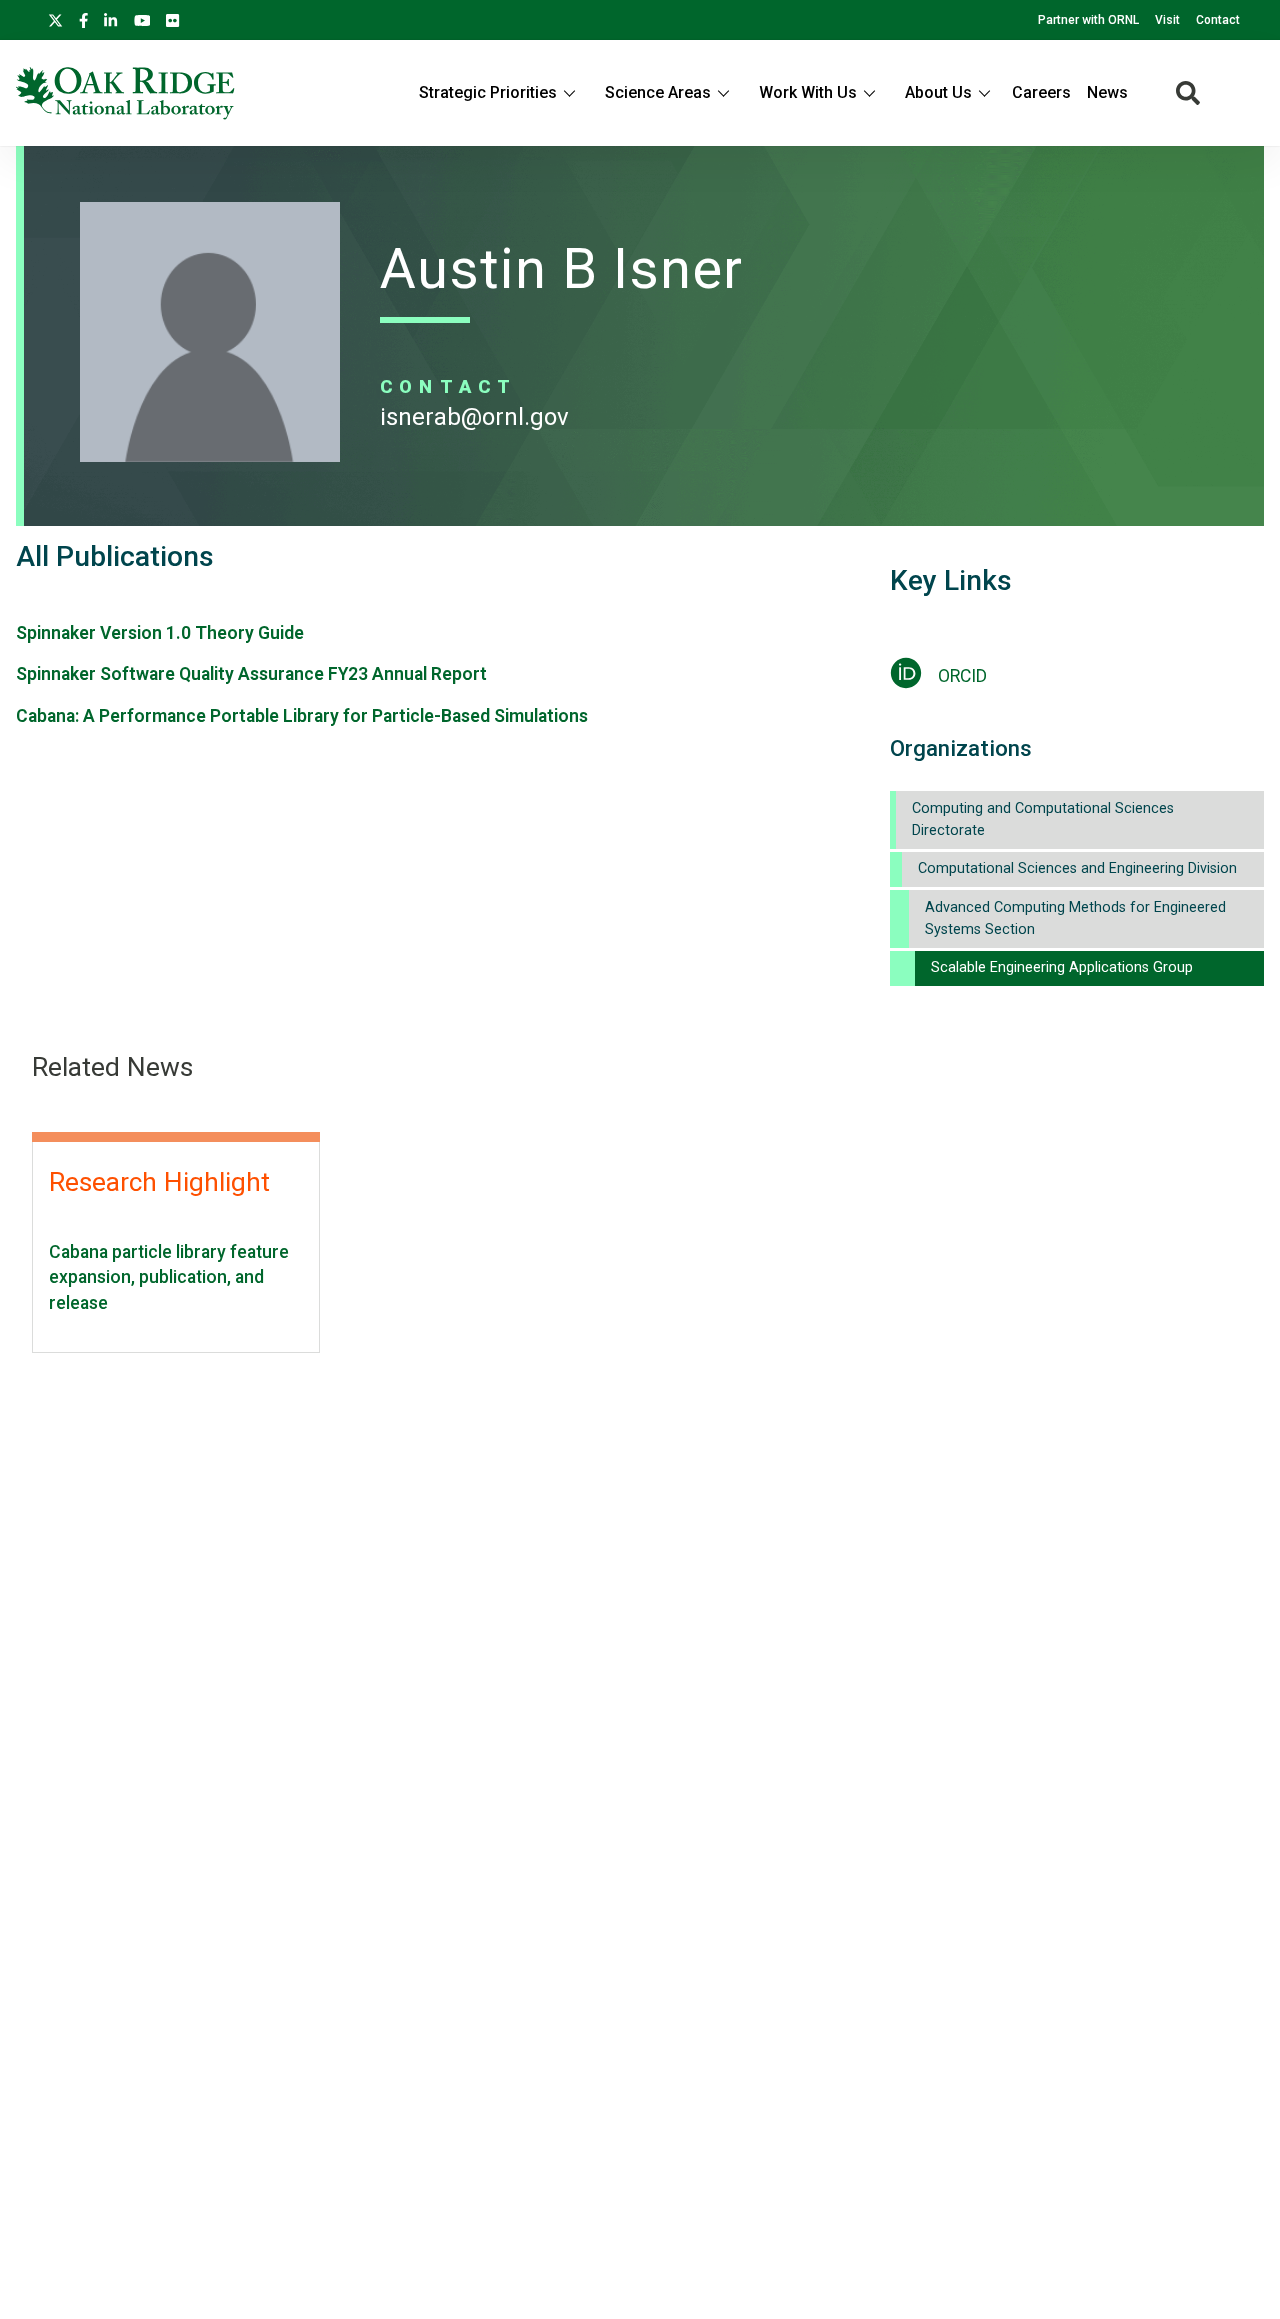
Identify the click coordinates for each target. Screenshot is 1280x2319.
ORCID (962, 676)
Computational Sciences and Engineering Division (1077, 868)
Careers (1041, 92)
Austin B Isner (561, 269)
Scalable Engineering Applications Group (1062, 967)
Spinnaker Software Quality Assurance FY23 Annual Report (251, 674)
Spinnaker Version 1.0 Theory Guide (160, 633)
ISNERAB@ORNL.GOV (474, 417)
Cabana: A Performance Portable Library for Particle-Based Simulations (302, 716)
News (1107, 92)
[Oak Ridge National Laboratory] (125, 93)
